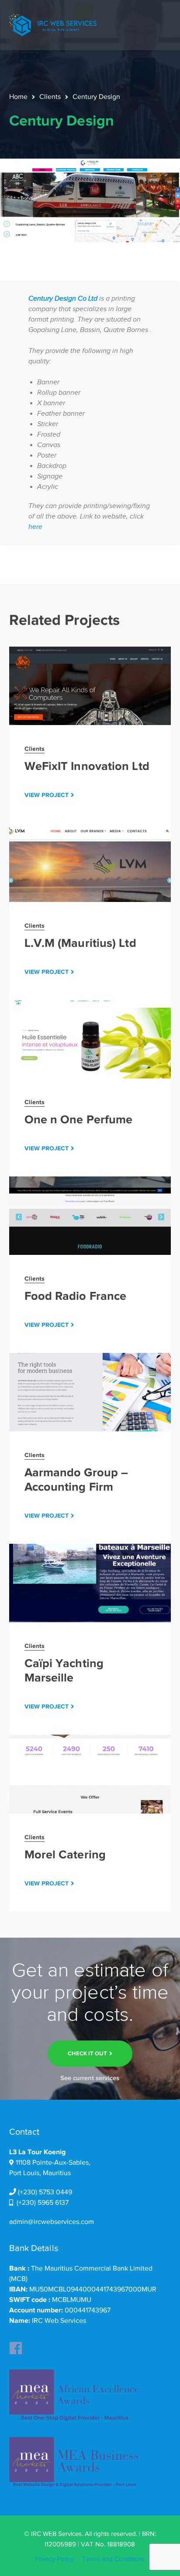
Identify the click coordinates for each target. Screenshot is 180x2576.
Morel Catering (65, 1854)
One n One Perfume (79, 1119)
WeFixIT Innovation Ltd (87, 766)
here (35, 527)
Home (18, 97)
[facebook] (16, 2346)
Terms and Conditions (114, 2559)
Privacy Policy (54, 2559)
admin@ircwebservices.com (52, 2222)
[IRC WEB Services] (53, 24)
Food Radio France (76, 1296)
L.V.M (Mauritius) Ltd (80, 943)
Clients (50, 97)
